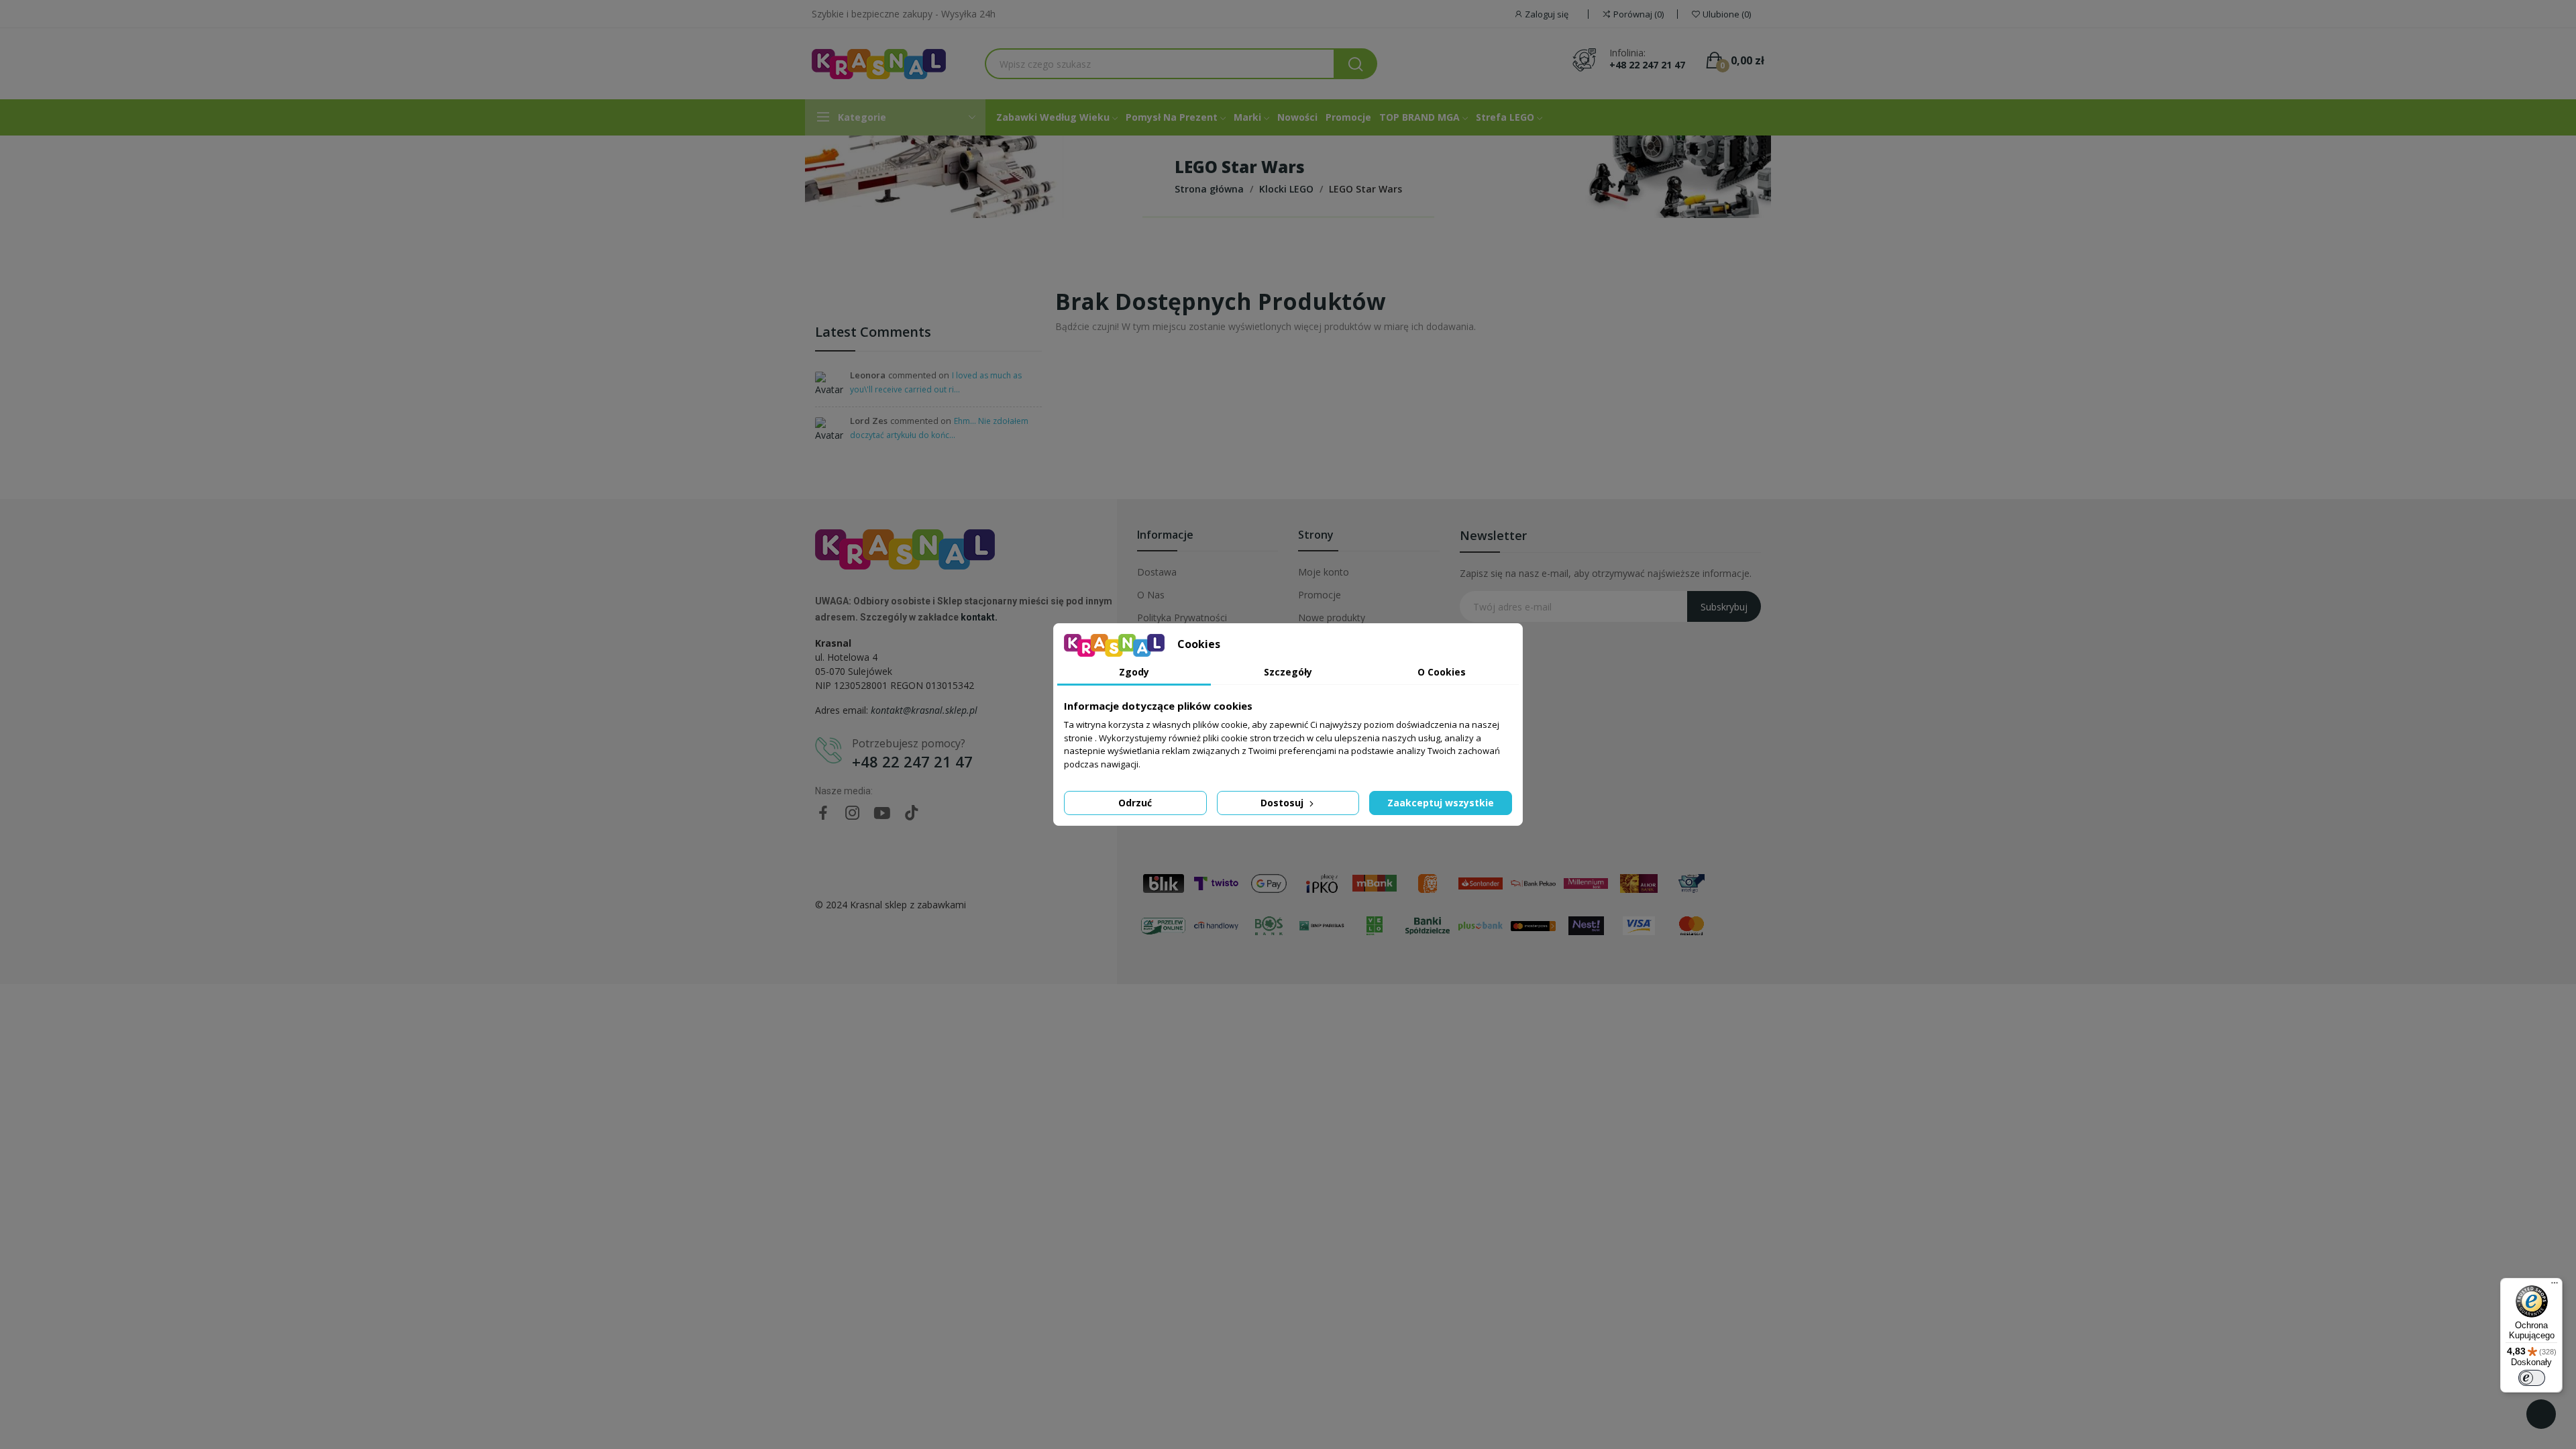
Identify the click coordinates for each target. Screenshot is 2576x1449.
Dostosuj (1283, 803)
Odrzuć (1135, 803)
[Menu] (2555, 1286)
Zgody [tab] (1134, 672)
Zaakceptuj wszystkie (1441, 803)
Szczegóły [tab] (1288, 672)
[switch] (2532, 1378)
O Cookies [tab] (1442, 672)
